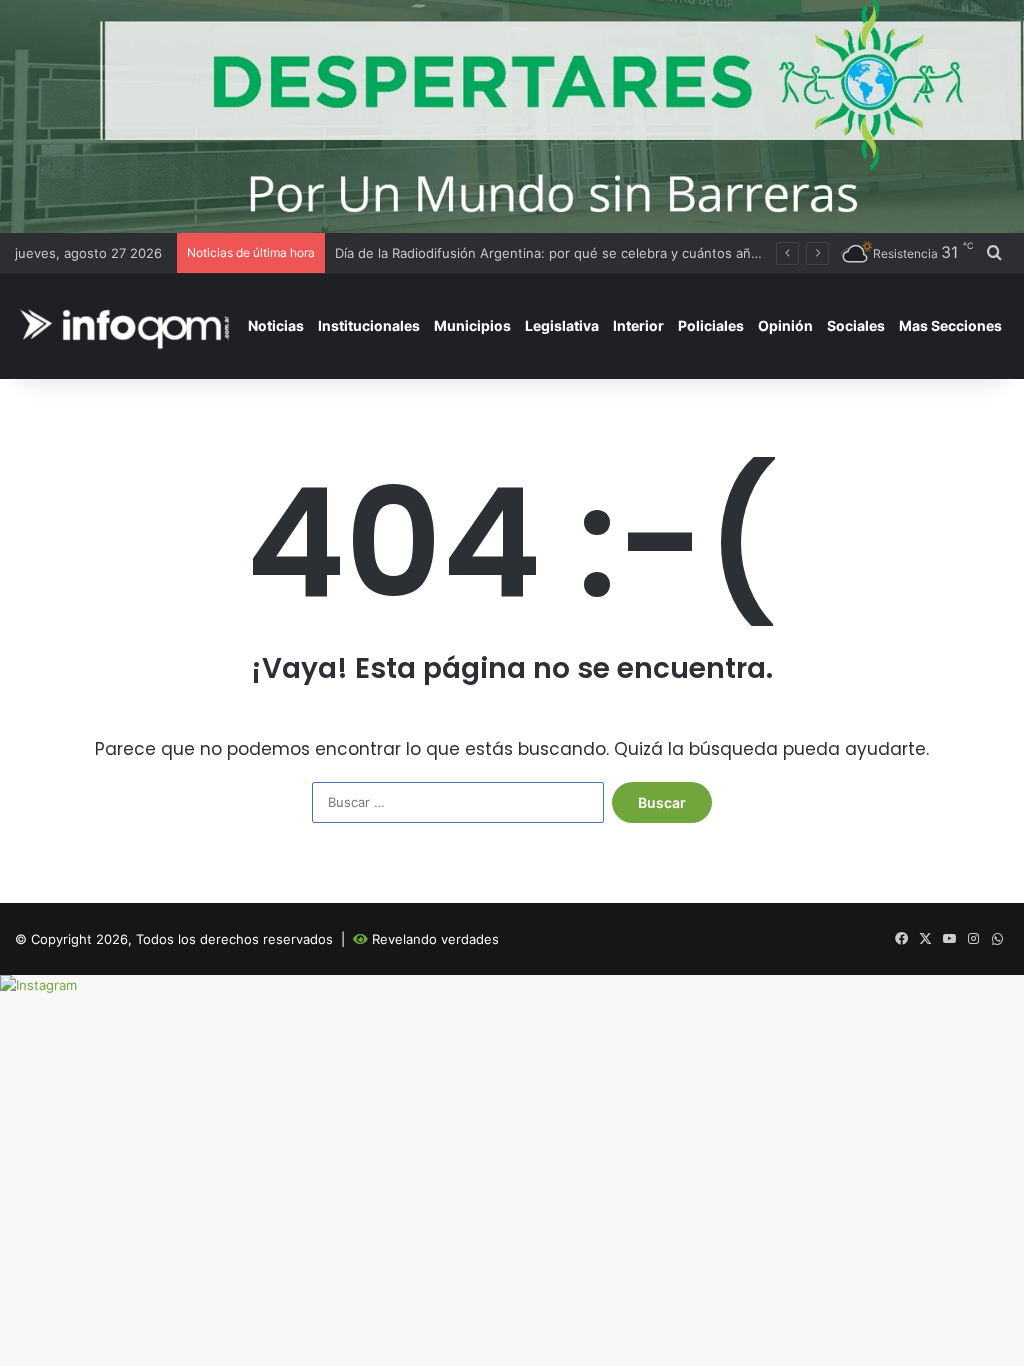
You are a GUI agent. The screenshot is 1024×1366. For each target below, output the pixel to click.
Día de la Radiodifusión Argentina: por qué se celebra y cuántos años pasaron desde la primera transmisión (669, 253)
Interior (638, 325)
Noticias (276, 325)
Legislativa (562, 325)
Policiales (711, 325)
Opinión (785, 325)
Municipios (472, 325)
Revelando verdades (435, 939)
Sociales (856, 325)
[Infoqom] (128, 325)
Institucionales (369, 325)
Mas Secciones (950, 325)
